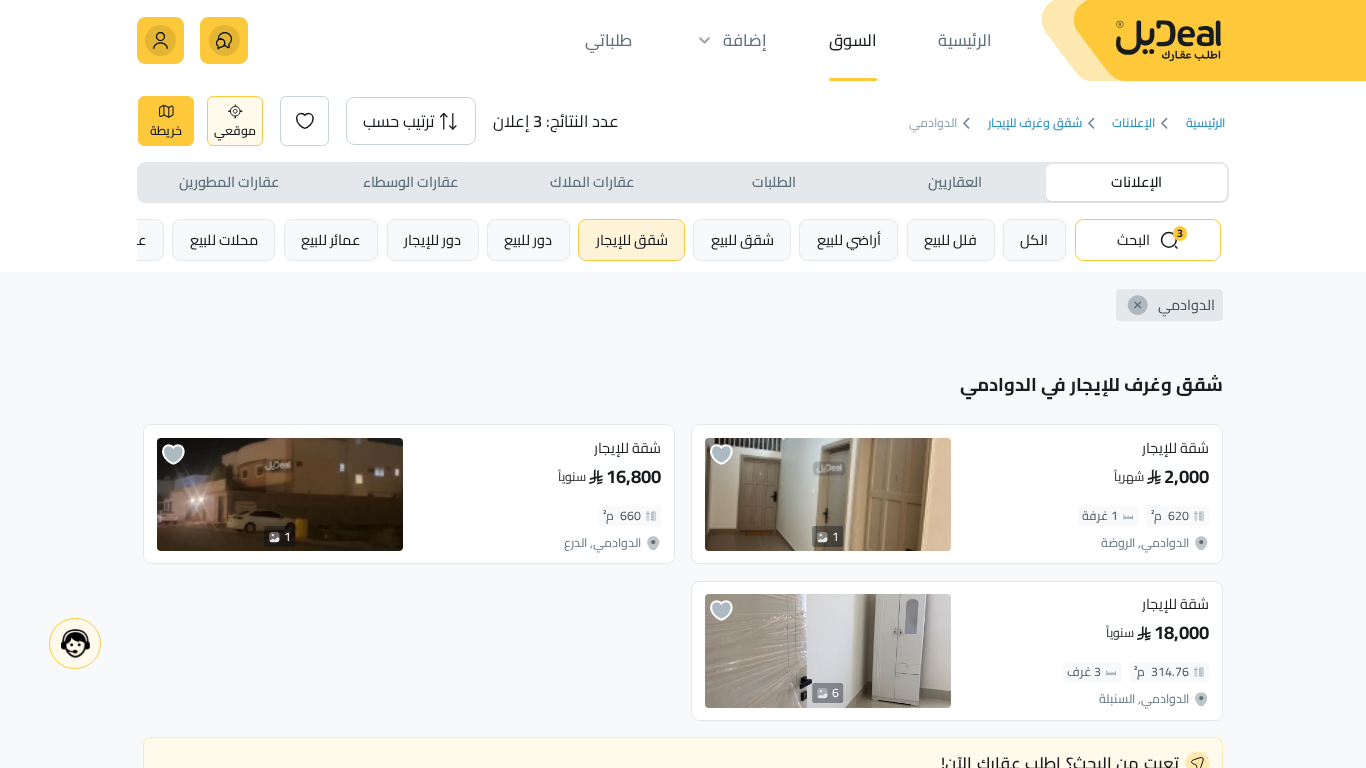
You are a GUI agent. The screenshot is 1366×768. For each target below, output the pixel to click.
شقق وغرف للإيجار (1034, 123)
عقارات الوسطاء (410, 181)
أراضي (849, 239)
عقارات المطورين (229, 181)
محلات (224, 239)
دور (528, 239)
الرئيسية (1204, 123)
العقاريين (955, 181)
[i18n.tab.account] (160, 40)
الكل (1034, 239)
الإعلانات (1133, 123)
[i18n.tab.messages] (223, 40)
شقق (742, 239)
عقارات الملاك (592, 181)
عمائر (331, 239)
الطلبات (774, 181)
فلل (950, 239)
